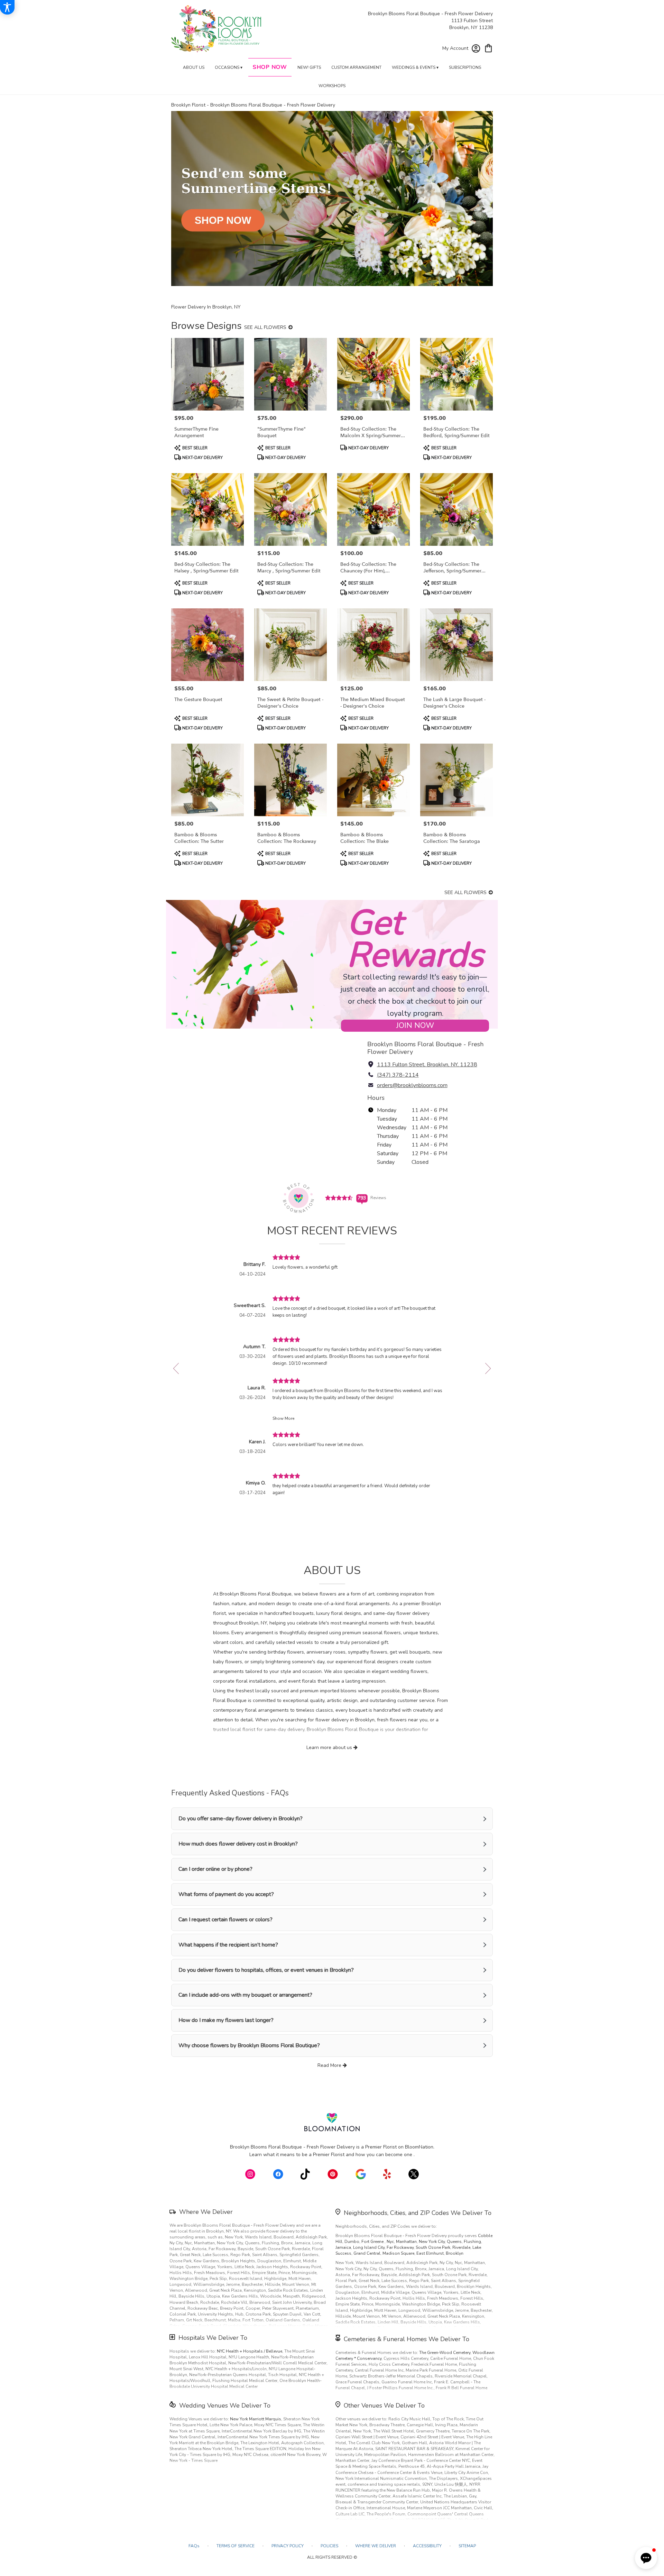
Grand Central (367, 2253)
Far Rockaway (400, 2247)
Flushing (472, 2242)
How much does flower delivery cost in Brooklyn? (238, 1844)
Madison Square (398, 2253)
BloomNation (419, 2147)
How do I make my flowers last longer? (226, 2020)
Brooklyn (455, 2253)
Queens (454, 2242)
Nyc (390, 2242)
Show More (283, 1418)
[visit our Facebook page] (278, 2174)
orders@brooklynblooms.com (412, 1085)
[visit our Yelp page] (387, 2174)
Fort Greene (373, 2242)
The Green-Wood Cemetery (445, 2353)
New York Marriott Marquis (256, 2419)
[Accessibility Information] (7, 7)
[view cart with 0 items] (488, 48)
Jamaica (343, 2247)
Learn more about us (330, 1747)
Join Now (415, 1025)
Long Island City (369, 2247)
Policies (329, 2546)
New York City (432, 2242)
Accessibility (427, 2546)
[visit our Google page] (361, 2174)
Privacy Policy (288, 2546)
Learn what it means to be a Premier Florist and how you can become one (331, 2155)
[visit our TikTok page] (305, 2174)
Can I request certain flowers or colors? (225, 1920)
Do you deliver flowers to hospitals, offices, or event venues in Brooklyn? (266, 1970)
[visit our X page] (414, 2174)
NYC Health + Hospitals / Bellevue (250, 2351)
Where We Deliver (206, 2212)
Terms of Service (236, 2546)
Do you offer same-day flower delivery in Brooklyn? (241, 1819)
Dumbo (352, 2242)
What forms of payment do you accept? (226, 1894)
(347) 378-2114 (398, 1075)
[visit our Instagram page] (250, 2174)
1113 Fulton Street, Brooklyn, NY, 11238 (427, 1065)
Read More (330, 2065)
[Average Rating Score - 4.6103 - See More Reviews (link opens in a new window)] (339, 1198)
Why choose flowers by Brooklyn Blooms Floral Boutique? (249, 2045)
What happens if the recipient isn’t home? (228, 1945)
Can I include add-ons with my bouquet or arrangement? (245, 1995)
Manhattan (406, 2242)
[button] (646, 2558)
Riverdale (461, 2247)
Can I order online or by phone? (215, 1869)
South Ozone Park (433, 2247)
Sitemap (467, 2546)
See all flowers (266, 327)
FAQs (194, 2546)
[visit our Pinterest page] (333, 2174)
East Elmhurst (430, 2253)
